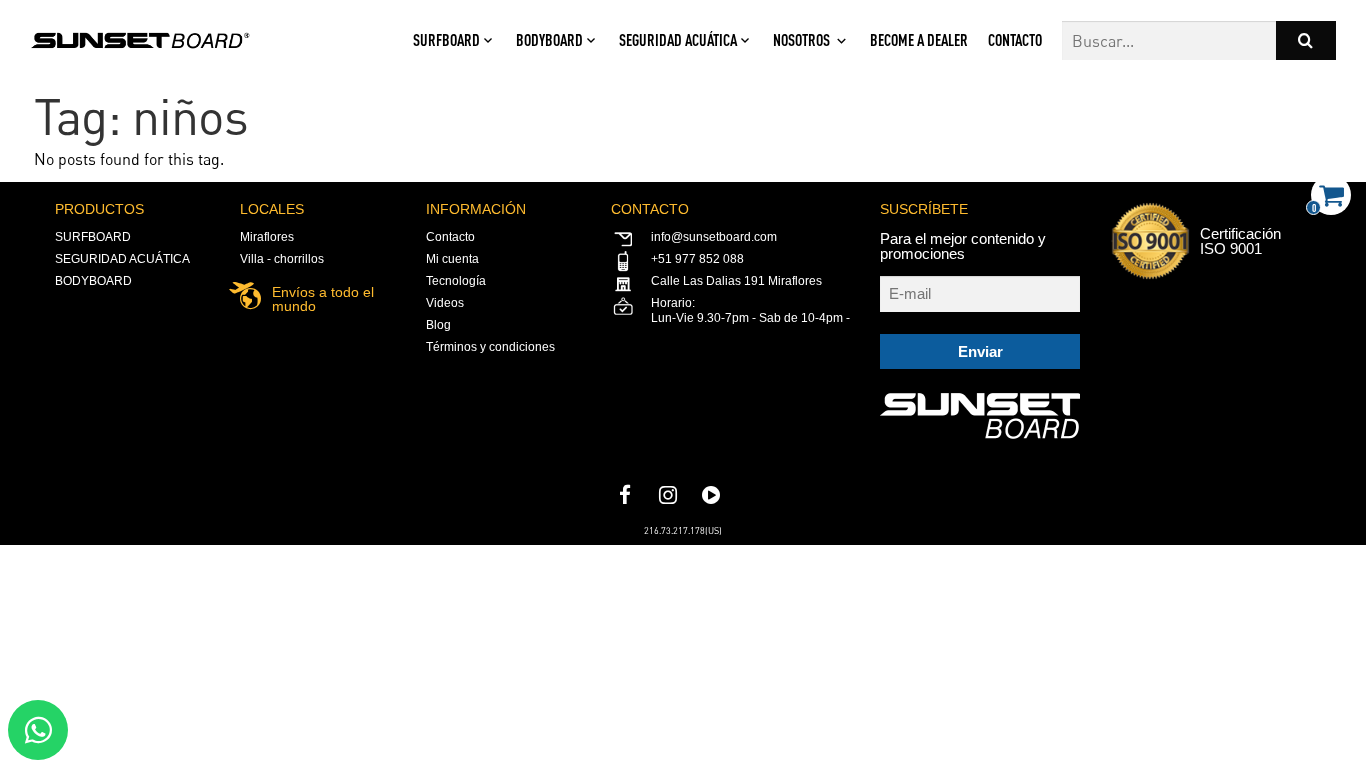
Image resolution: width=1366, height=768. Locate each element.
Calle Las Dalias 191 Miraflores (736, 281)
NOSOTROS (801, 40)
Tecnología (456, 281)
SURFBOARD (446, 40)
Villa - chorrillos (282, 259)
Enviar (980, 351)
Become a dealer (919, 40)
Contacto (1015, 40)
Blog (438, 325)
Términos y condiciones (490, 347)
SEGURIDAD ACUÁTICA (678, 40)
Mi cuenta (452, 259)
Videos (445, 303)
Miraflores (267, 237)
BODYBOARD (549, 40)
